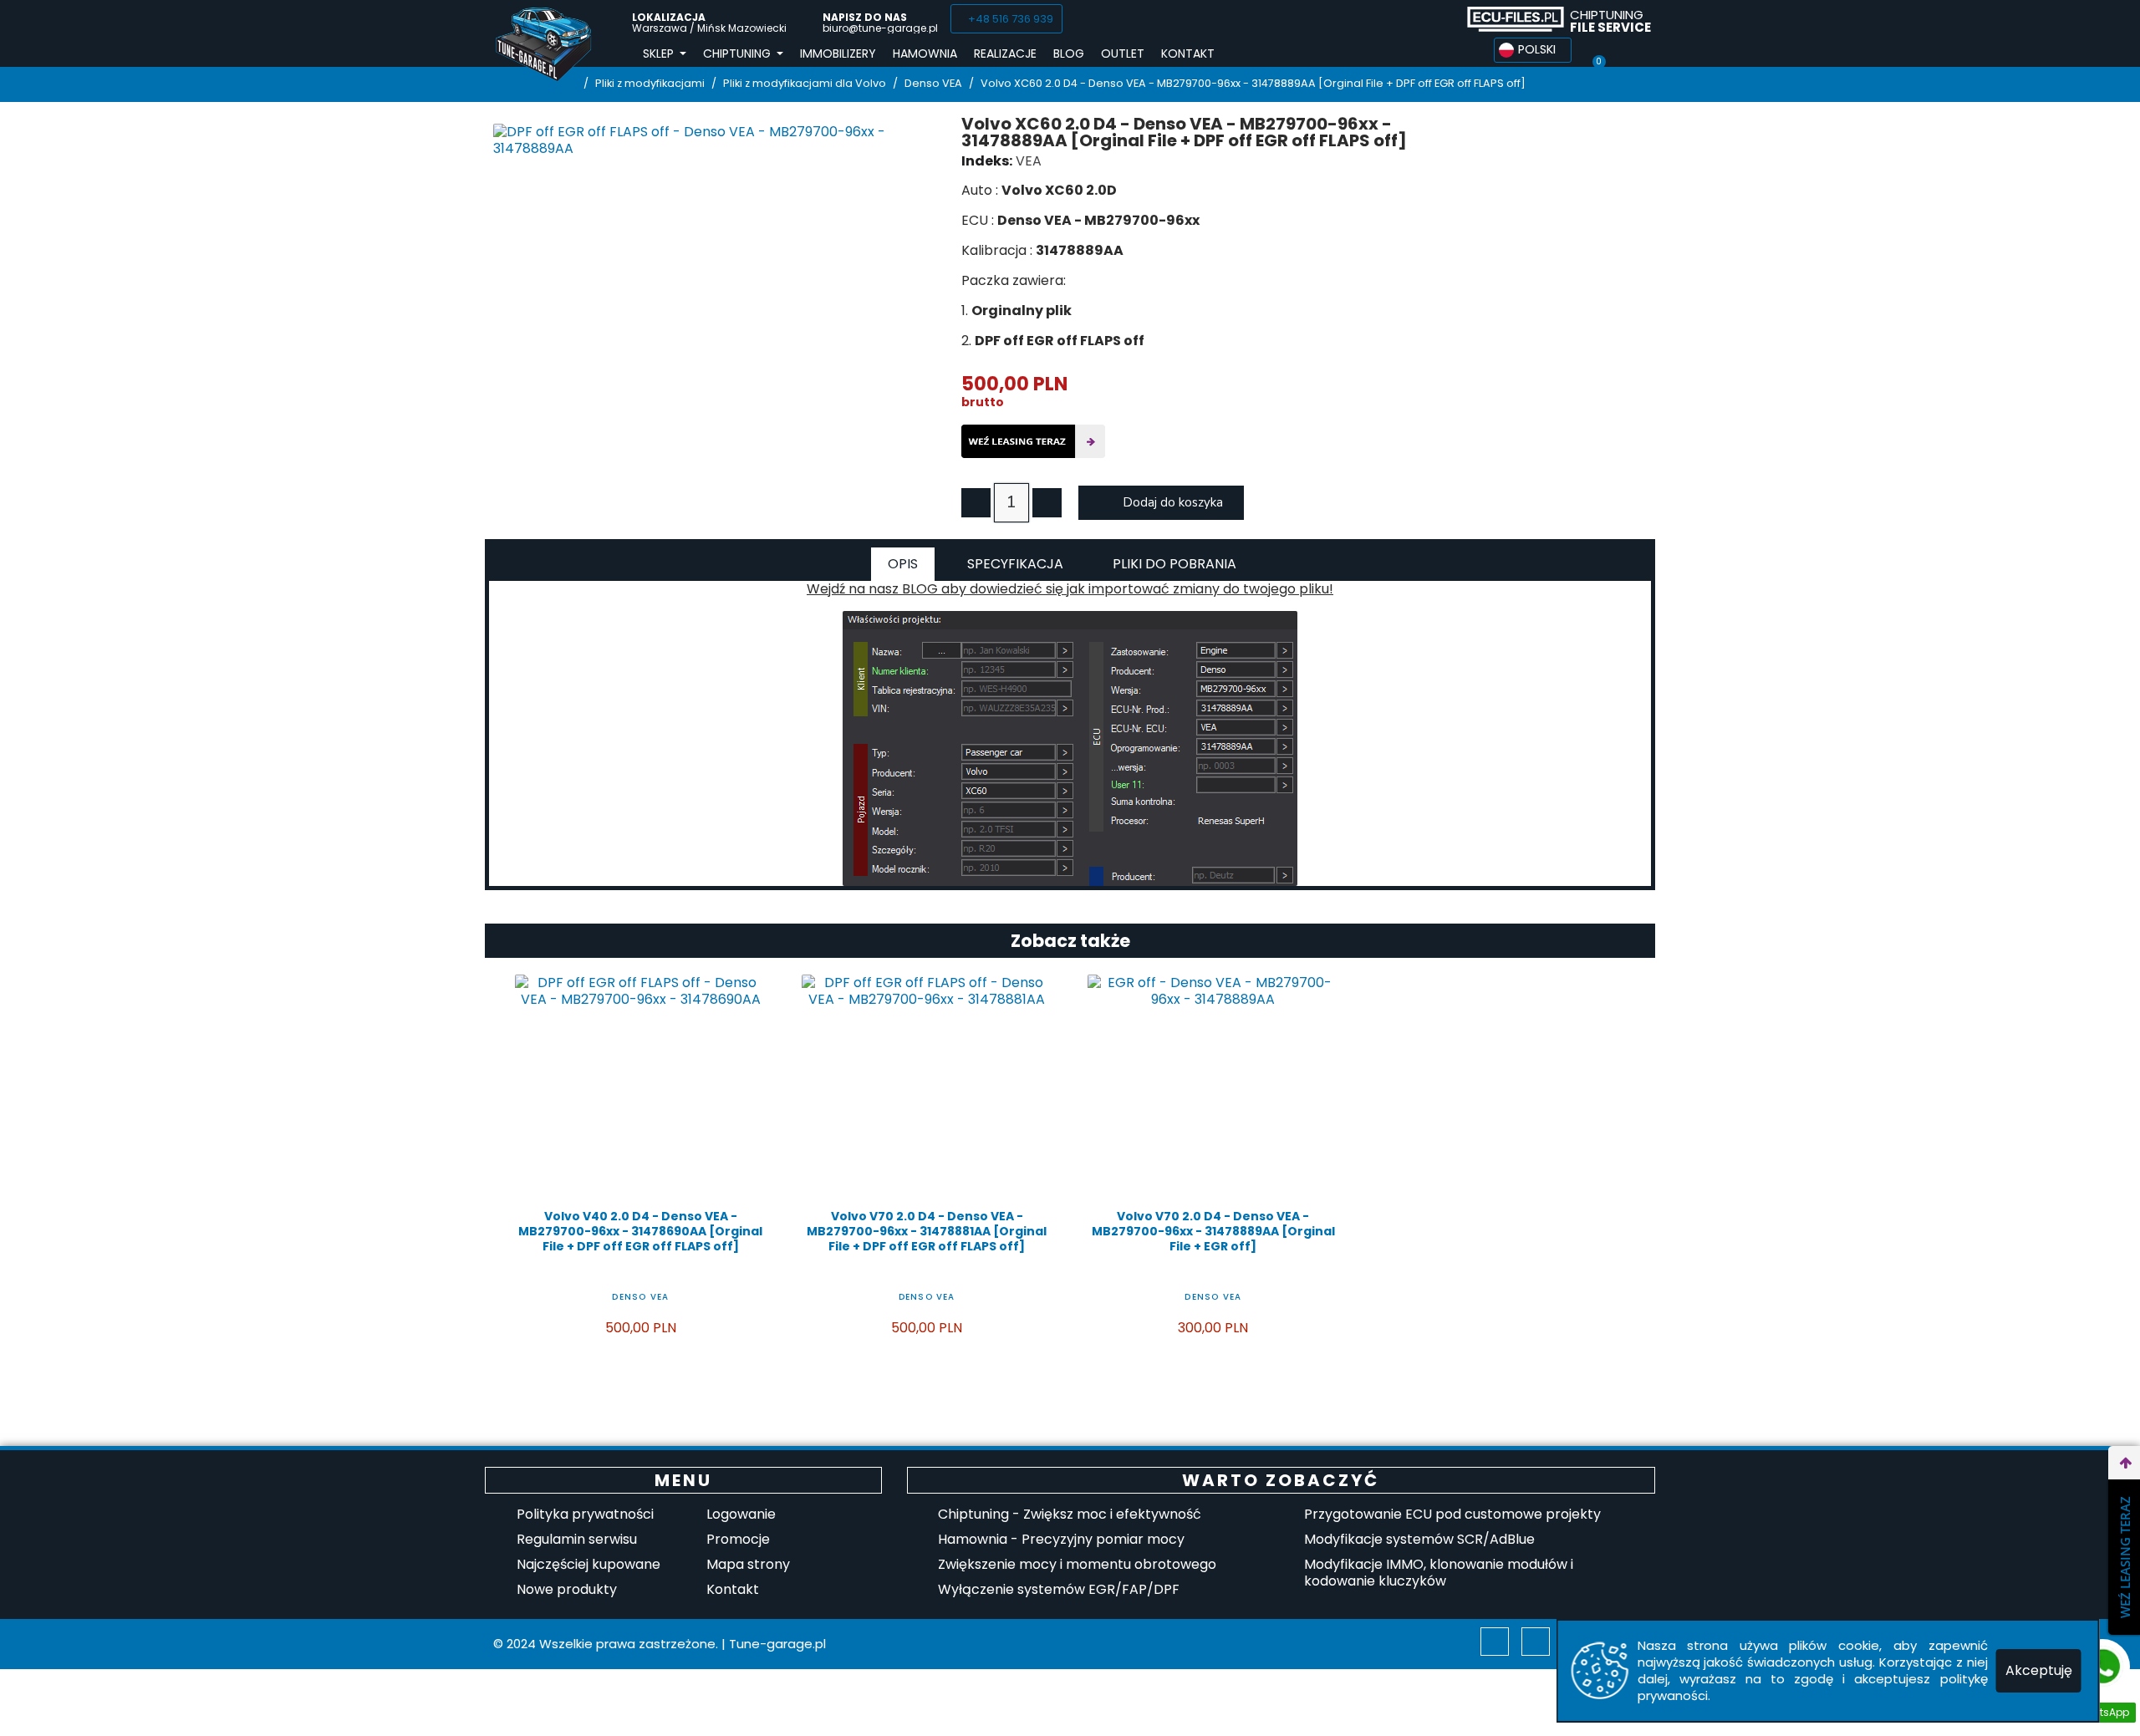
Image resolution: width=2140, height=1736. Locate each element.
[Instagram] (1536, 1642)
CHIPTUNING (1610, 21)
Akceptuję (2039, 1670)
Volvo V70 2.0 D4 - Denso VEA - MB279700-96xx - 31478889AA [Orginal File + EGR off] (1213, 1231)
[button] (1006, 19)
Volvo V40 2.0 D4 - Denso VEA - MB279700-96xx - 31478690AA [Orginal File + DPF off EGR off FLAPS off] (640, 1231)
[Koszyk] (1598, 50)
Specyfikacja (1015, 564)
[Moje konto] (1629, 50)
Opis (903, 564)
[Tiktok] (1404, 19)
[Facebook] (1373, 19)
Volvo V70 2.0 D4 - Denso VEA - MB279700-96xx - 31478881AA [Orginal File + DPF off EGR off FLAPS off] (927, 1231)
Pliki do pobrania (1174, 564)
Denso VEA (640, 1297)
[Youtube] (1435, 19)
